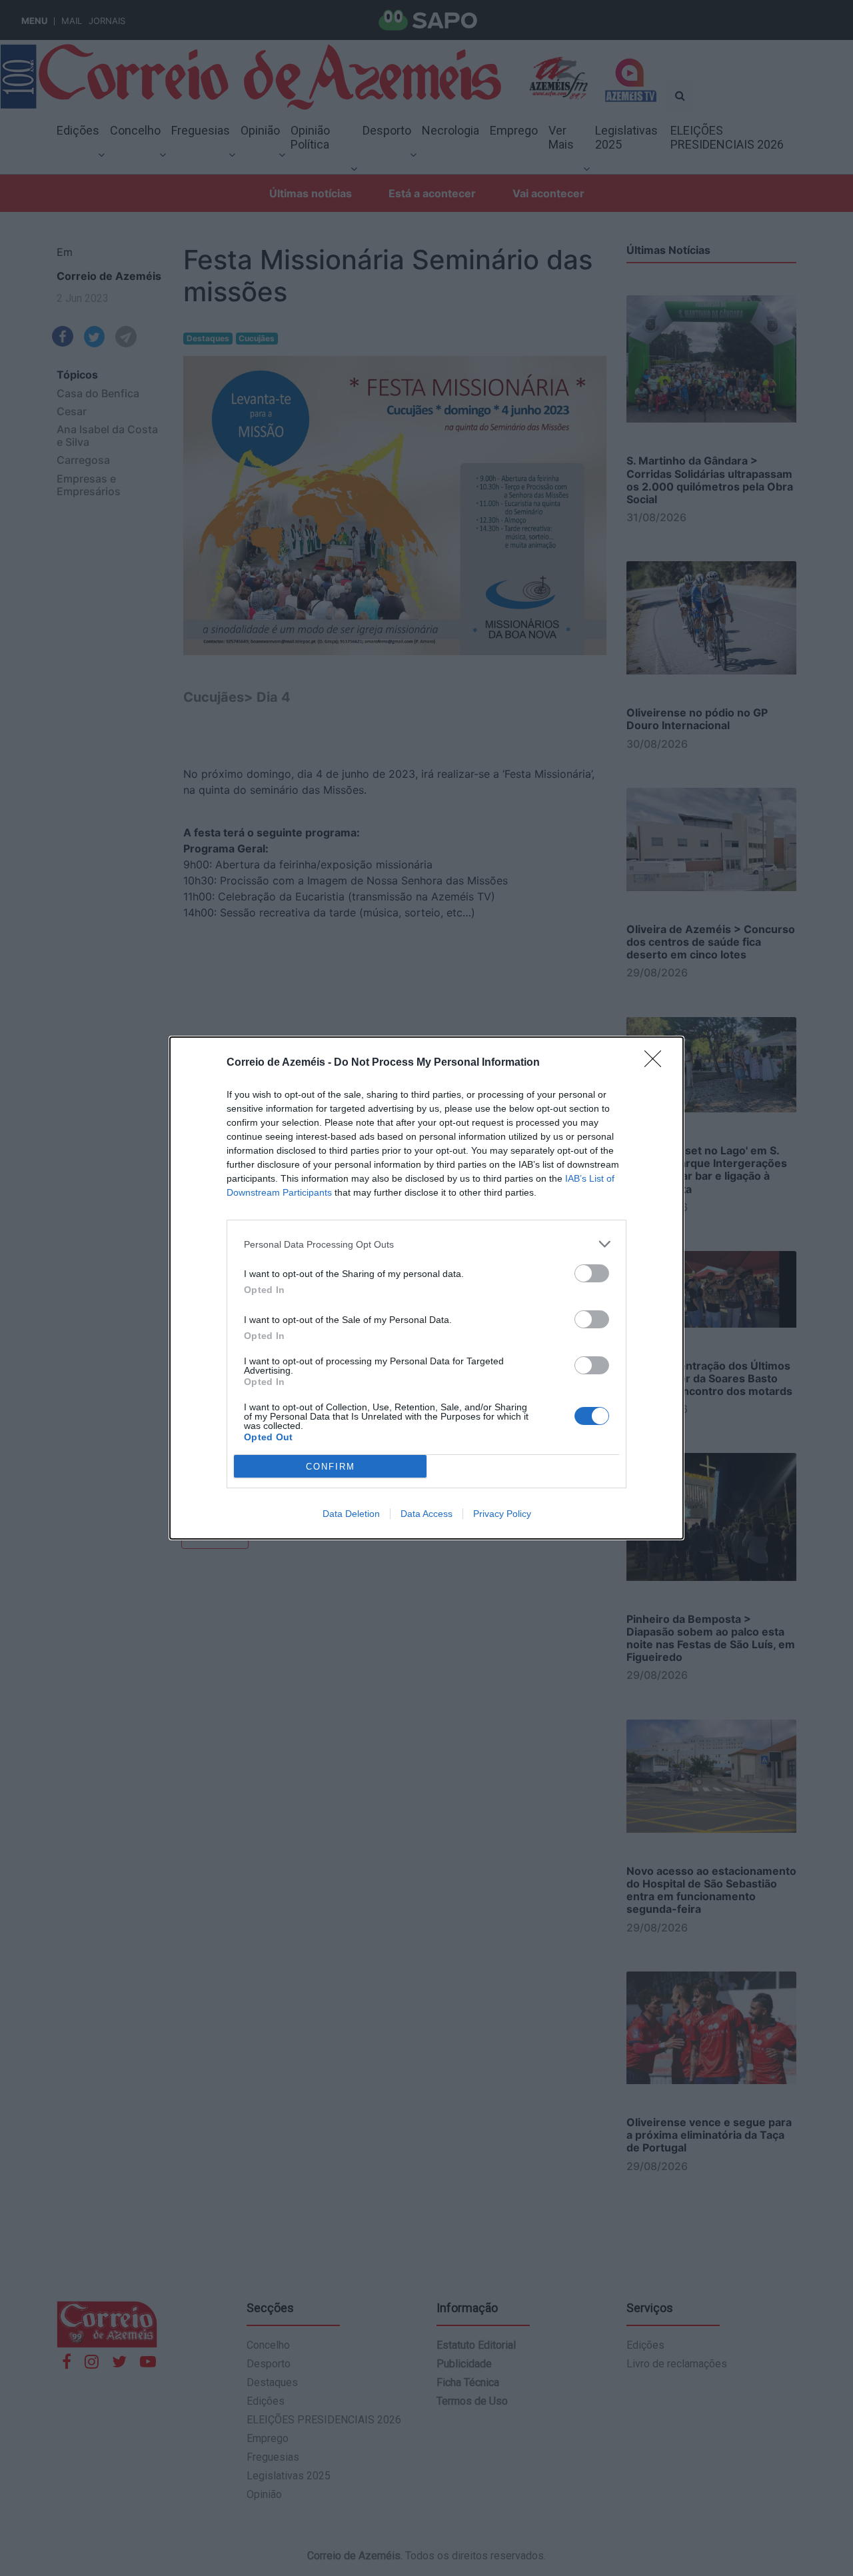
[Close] (657, 1063)
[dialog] (426, 1288)
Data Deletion (351, 1514)
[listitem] (426, 1244)
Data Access (426, 1514)
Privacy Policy (502, 1514)
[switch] (592, 1273)
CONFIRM (331, 1467)
